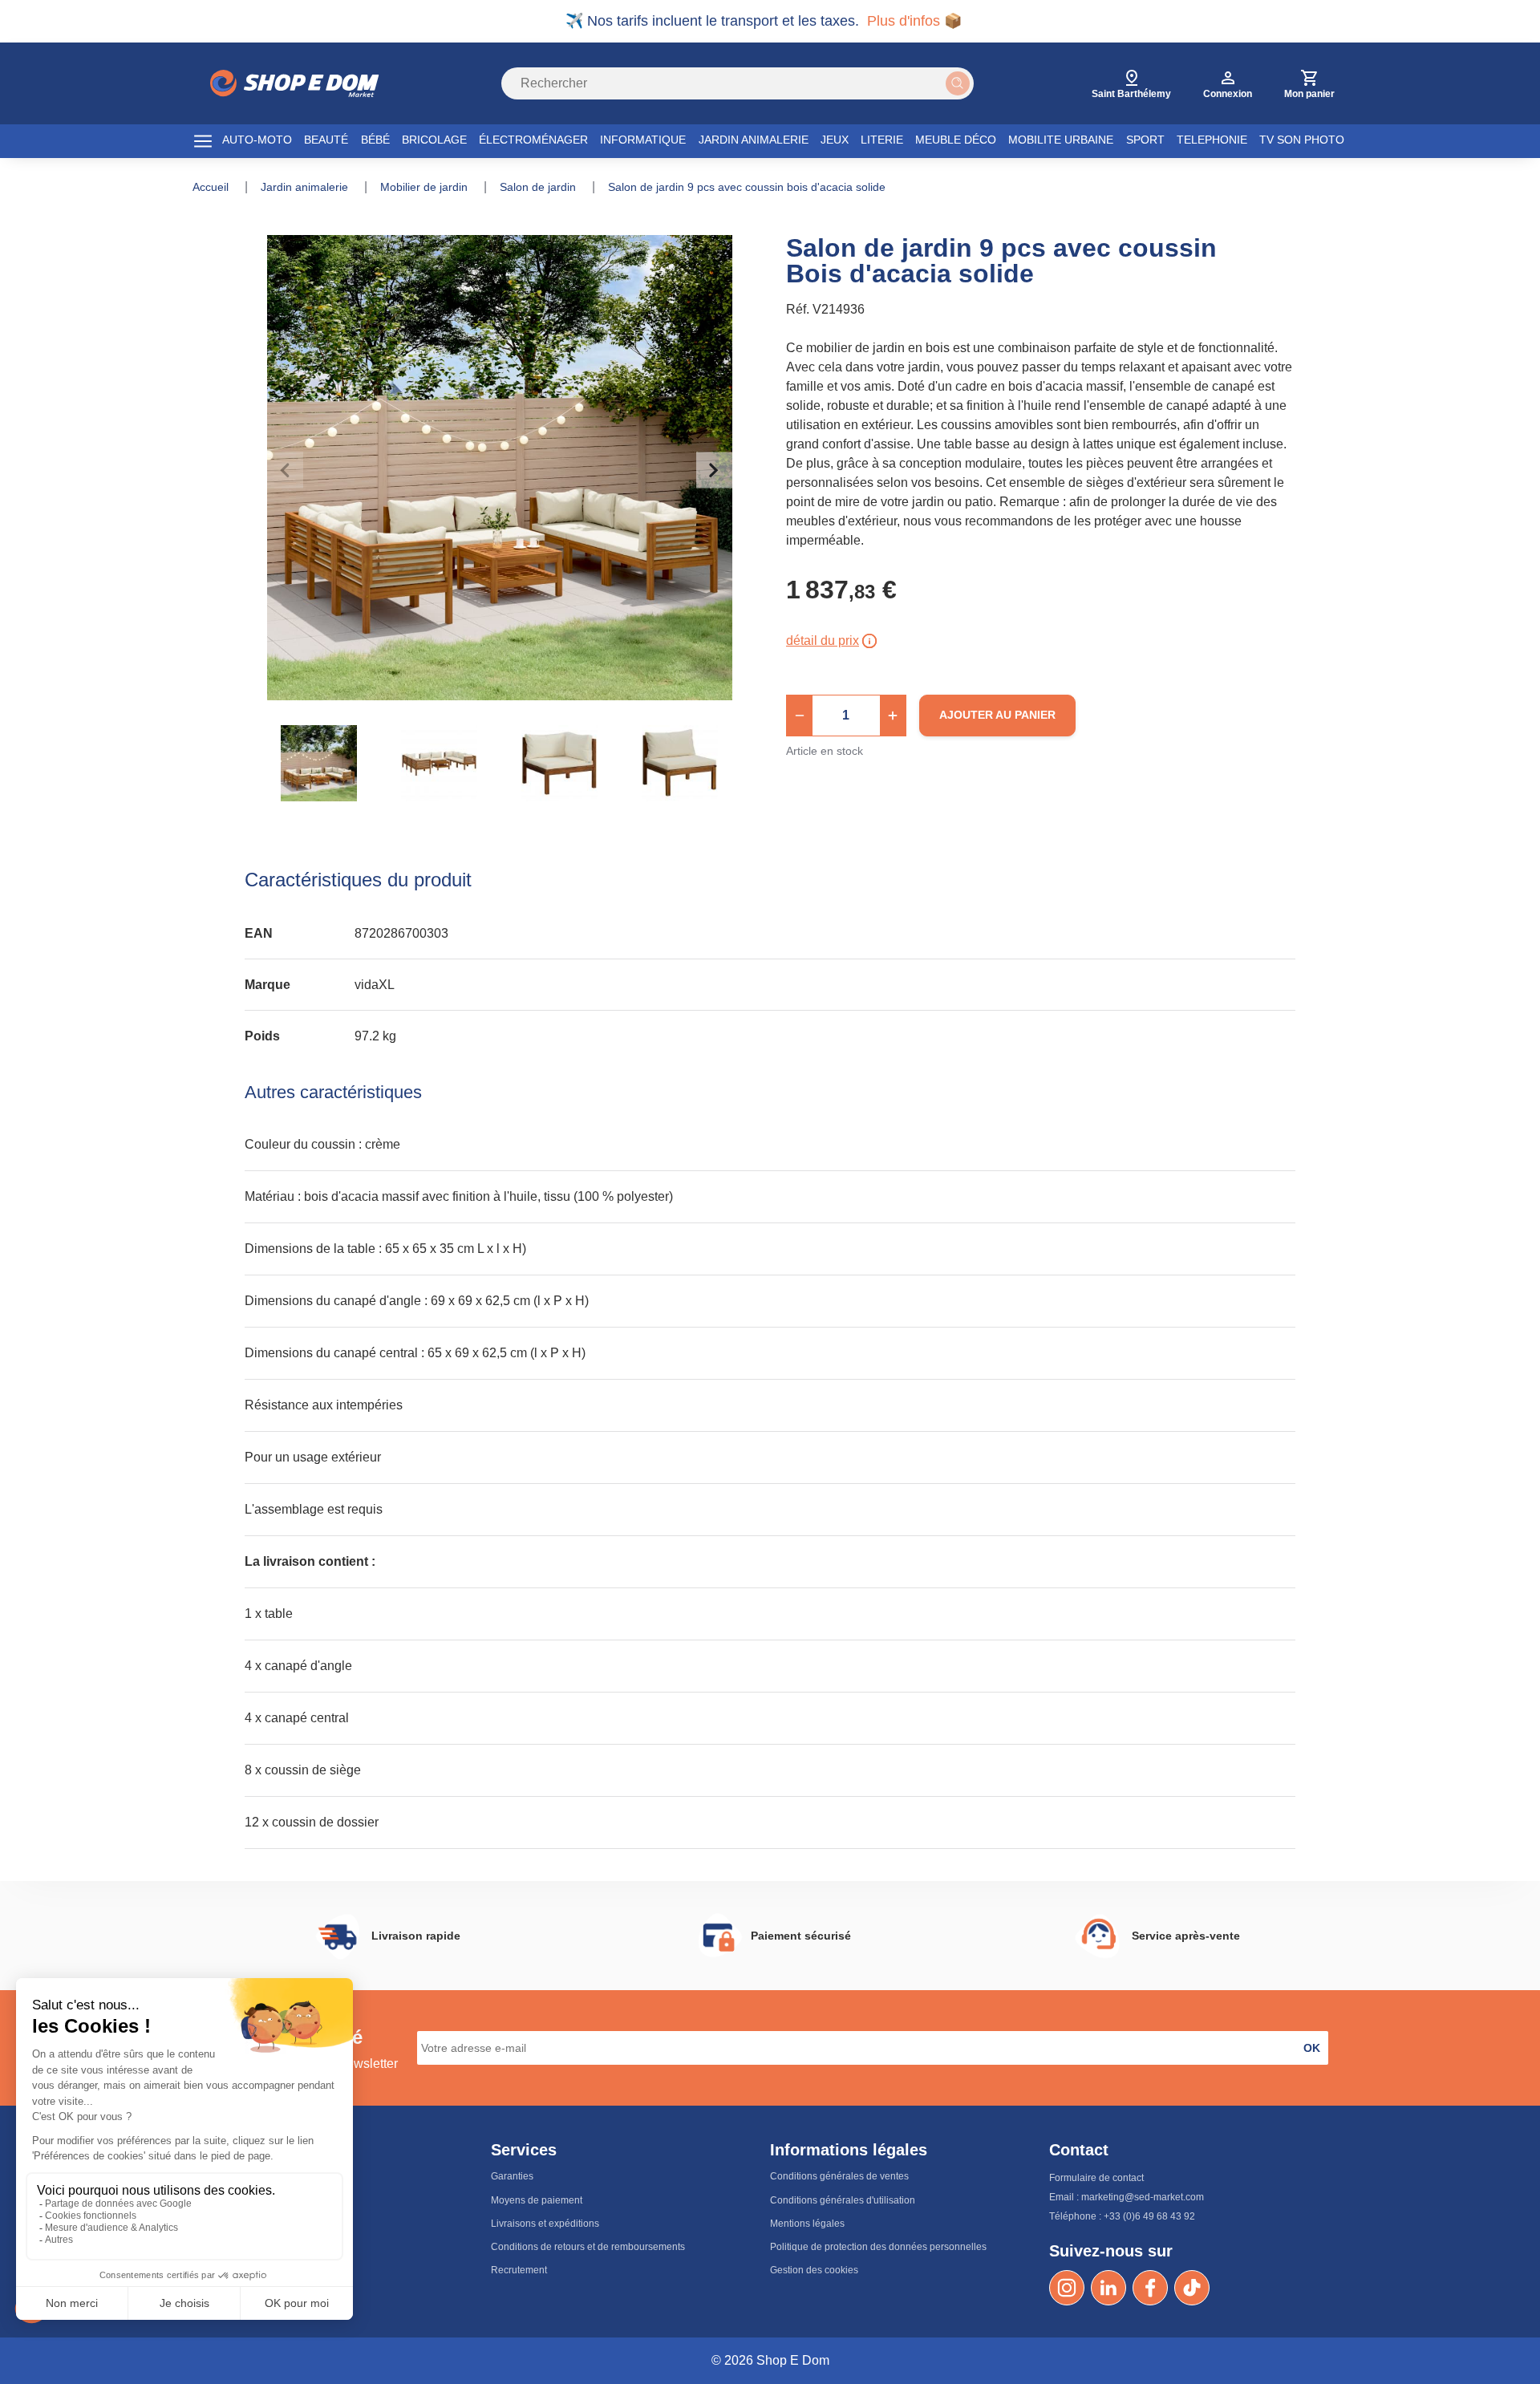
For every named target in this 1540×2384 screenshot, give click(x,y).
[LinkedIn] (1108, 2288)
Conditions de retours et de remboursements (588, 2247)
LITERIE (882, 140)
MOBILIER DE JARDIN (426, 187)
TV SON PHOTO (1302, 140)
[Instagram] (1067, 2288)
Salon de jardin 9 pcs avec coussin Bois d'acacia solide (747, 187)
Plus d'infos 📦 (914, 21)
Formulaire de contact (1096, 2178)
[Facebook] (1150, 2288)
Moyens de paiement (537, 2200)
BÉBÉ (375, 140)
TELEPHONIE (1212, 140)
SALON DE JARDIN (539, 187)
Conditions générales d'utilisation (843, 2200)
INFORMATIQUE (643, 140)
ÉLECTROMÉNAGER (533, 140)
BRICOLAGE (434, 140)
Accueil (212, 187)
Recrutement (519, 2270)
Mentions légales (807, 2224)
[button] (800, 716)
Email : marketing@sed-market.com (1127, 2197)
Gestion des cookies (814, 2270)
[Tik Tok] (1192, 2288)
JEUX (835, 140)
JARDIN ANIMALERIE (754, 140)
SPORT (1145, 140)
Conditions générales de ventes (839, 2176)
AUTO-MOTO (257, 140)
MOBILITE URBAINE (1061, 140)
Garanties (512, 2176)
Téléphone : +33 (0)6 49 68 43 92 (1122, 2216)
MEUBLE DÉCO (956, 140)
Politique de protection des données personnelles (878, 2247)
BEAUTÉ (326, 140)
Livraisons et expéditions (545, 2224)
